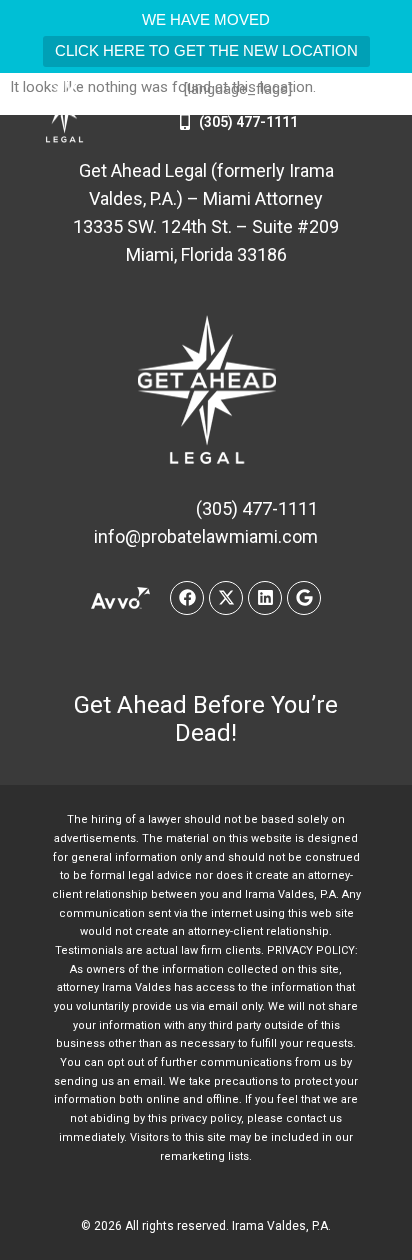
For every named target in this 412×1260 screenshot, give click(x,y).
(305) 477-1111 (248, 122)
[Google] (304, 598)
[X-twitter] (226, 598)
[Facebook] (187, 598)
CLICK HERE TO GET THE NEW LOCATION (206, 50)
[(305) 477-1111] (185, 122)
